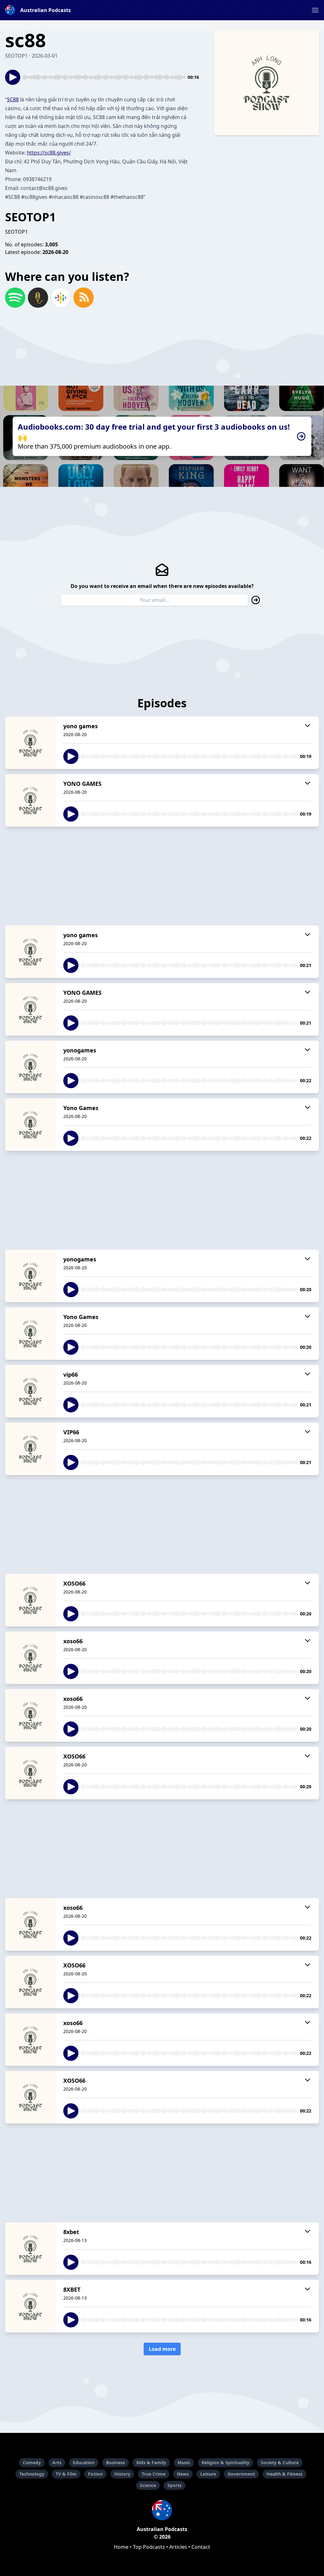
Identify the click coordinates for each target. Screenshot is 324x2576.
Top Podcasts (149, 2547)
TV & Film (66, 2474)
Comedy (32, 2462)
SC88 (13, 99)
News (183, 2474)
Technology (32, 2474)
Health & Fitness (284, 2474)
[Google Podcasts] (61, 298)
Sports (174, 2485)
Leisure (208, 2474)
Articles (178, 2547)
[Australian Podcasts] (162, 2510)
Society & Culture (280, 2462)
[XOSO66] (30, 1600)
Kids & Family (151, 2462)
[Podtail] (38, 298)
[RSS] (84, 298)
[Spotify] (15, 298)
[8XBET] (30, 2306)
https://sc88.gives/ (49, 153)
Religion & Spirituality (225, 2462)
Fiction (95, 2474)
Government (241, 2474)
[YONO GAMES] (30, 800)
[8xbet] (30, 2249)
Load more (162, 2349)
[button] (315, 10)
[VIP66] (30, 1449)
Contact (201, 2547)
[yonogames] (30, 1067)
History (122, 2474)
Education (84, 2462)
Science (148, 2485)
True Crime (154, 2474)
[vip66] (30, 1391)
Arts (57, 2462)
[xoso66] (30, 1658)
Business (115, 2462)
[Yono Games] (30, 1125)
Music (184, 2462)
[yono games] (30, 743)
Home (121, 2547)
